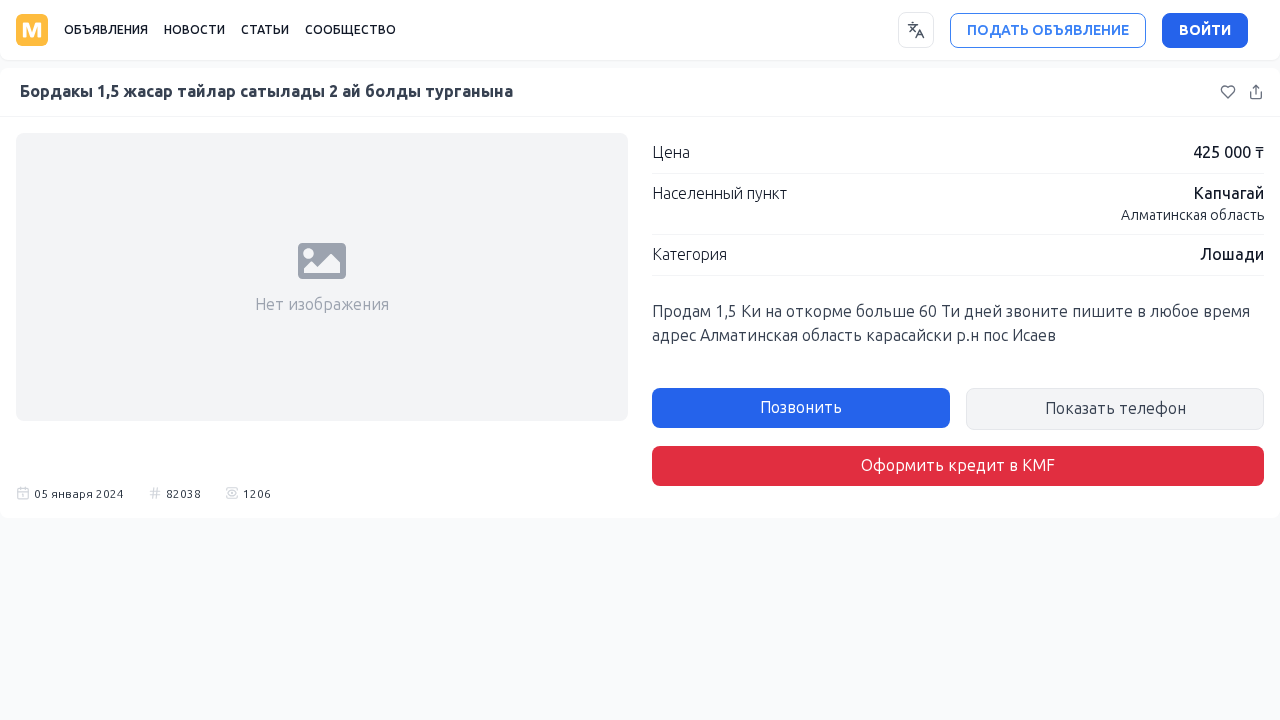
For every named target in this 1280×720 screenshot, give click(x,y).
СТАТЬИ (265, 30)
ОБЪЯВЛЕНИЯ (106, 30)
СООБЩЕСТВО (350, 30)
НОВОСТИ (194, 30)
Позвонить (801, 407)
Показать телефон (1115, 408)
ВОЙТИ (1205, 30)
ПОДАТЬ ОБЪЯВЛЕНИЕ (1048, 30)
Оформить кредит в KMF (958, 465)
